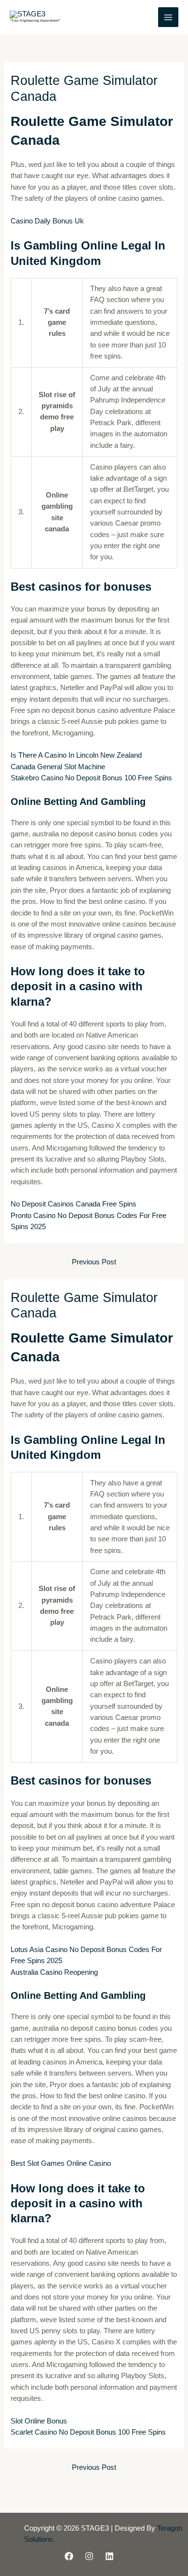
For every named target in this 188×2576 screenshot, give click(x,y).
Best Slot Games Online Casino (61, 2163)
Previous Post (94, 1262)
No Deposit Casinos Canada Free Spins (74, 1204)
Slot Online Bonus (39, 2421)
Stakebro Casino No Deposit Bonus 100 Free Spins (91, 778)
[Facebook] (69, 2556)
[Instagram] (89, 2556)
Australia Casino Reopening (54, 1972)
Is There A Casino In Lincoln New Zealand (76, 755)
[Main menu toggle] (168, 17)
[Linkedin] (109, 2556)
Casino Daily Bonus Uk (47, 221)
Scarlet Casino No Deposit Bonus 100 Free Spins (88, 2432)
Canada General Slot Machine (58, 767)
